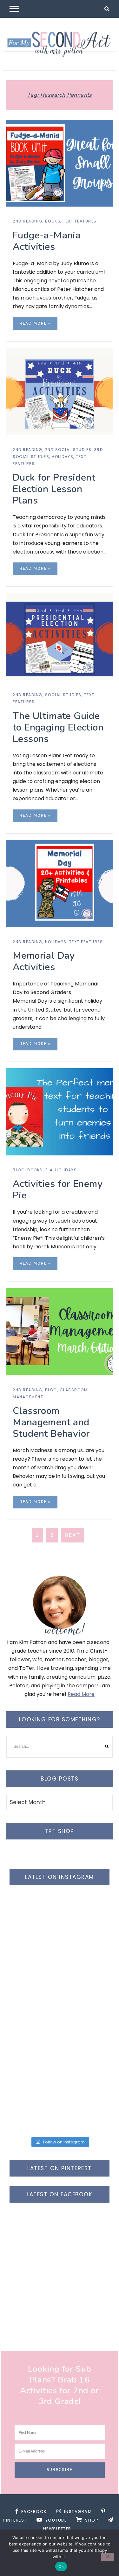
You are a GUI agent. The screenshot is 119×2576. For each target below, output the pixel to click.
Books (53, 221)
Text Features (80, 221)
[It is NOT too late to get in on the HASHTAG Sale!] (60, 1984)
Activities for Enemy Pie (58, 1190)
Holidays (63, 457)
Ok (61, 2566)
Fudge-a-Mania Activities (47, 241)
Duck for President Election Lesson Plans (54, 489)
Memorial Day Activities (44, 961)
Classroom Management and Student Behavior (51, 1422)
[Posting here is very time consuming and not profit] (60, 2044)
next (73, 1535)
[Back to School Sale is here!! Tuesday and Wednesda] (60, 1925)
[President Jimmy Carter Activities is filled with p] (60, 2103)
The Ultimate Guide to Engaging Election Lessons (58, 727)
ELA (49, 1170)
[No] (108, 2557)
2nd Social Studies (68, 450)
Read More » (35, 324)
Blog (19, 1170)
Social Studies (63, 695)
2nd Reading (28, 221)
